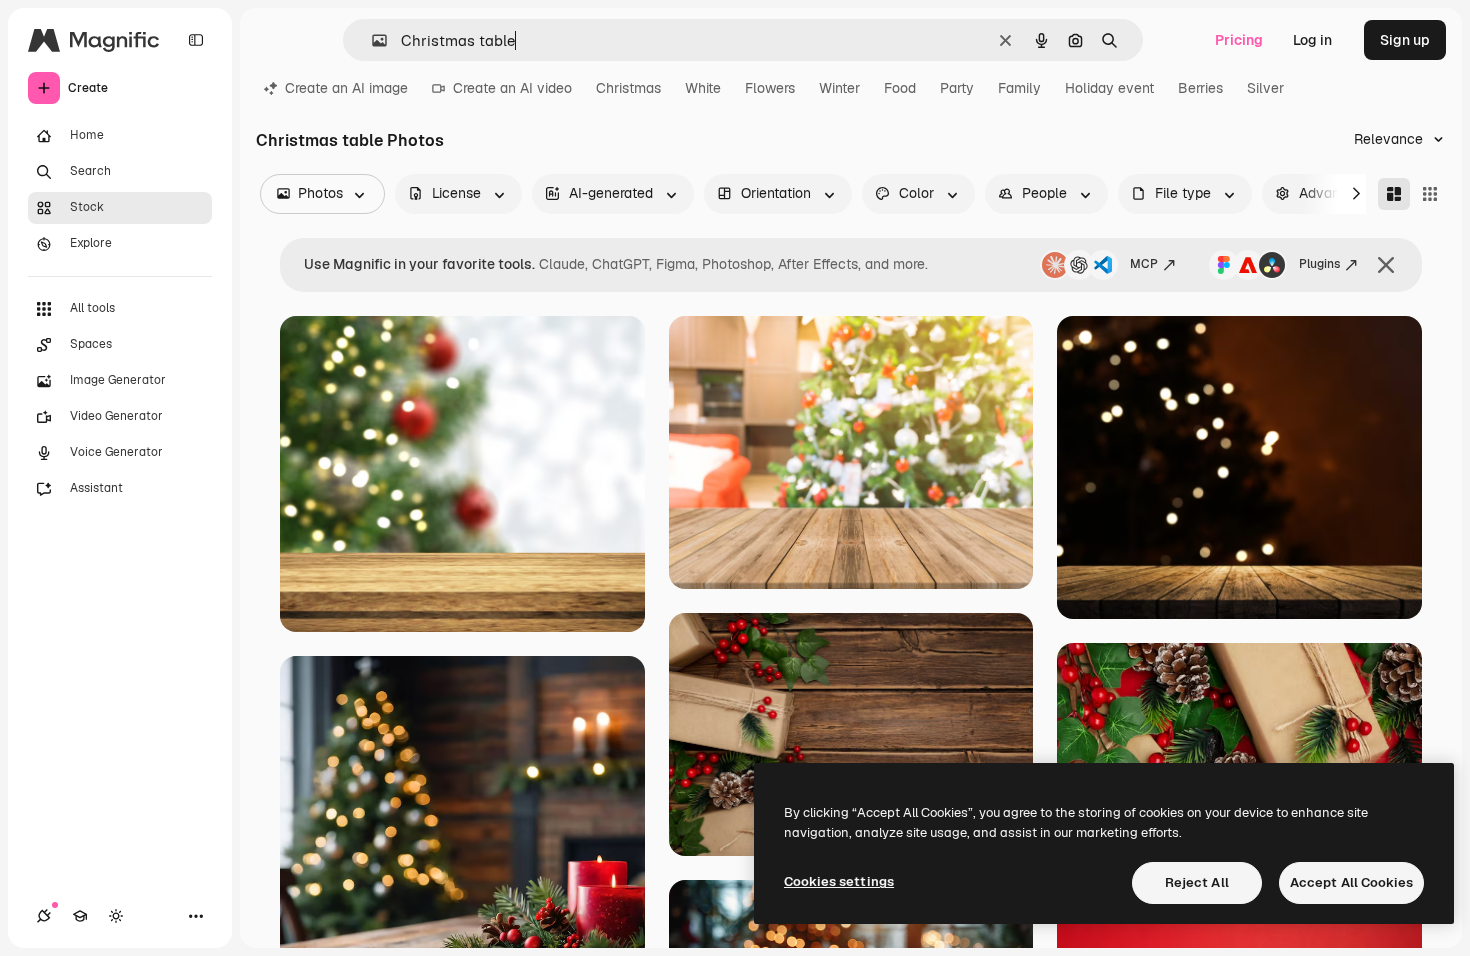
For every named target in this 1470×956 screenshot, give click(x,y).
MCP (1144, 264)
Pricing (1239, 40)
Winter (839, 88)
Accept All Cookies (1351, 882)
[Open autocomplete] (371, 40)
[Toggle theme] (116, 916)
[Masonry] (1394, 194)
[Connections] (44, 916)
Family (1019, 88)
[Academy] (80, 916)
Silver (1265, 88)
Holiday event (1109, 88)
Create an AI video (512, 88)
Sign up (1405, 40)
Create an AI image (346, 88)
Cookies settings (839, 881)
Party (957, 88)
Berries (1200, 88)
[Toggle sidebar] (196, 40)
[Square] (1430, 194)
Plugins (1319, 264)
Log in (1312, 40)
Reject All (1197, 882)
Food (900, 88)
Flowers (770, 88)
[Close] (1386, 265)
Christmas (628, 88)
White (703, 88)
